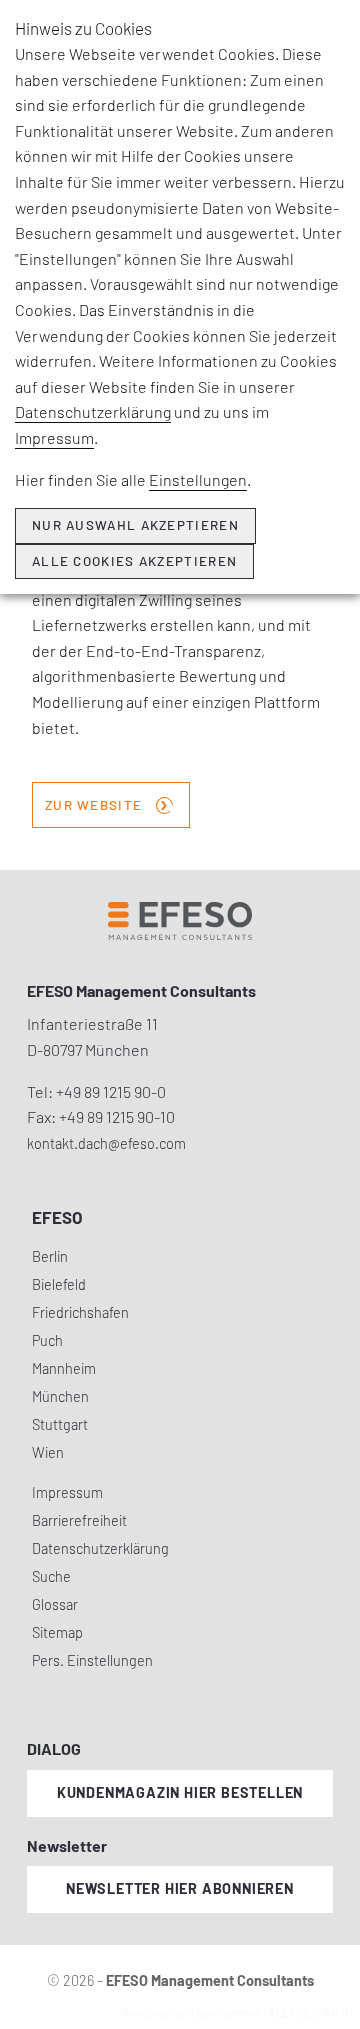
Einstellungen (198, 479)
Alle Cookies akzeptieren (134, 561)
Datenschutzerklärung (93, 411)
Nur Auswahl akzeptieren (135, 525)
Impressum (54, 437)
